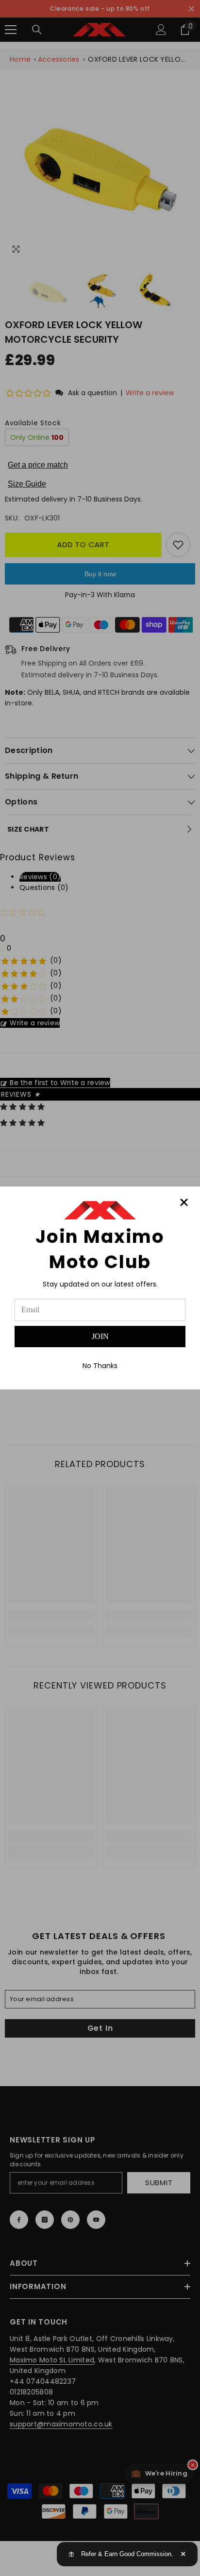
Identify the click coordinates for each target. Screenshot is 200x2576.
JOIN (100, 1336)
